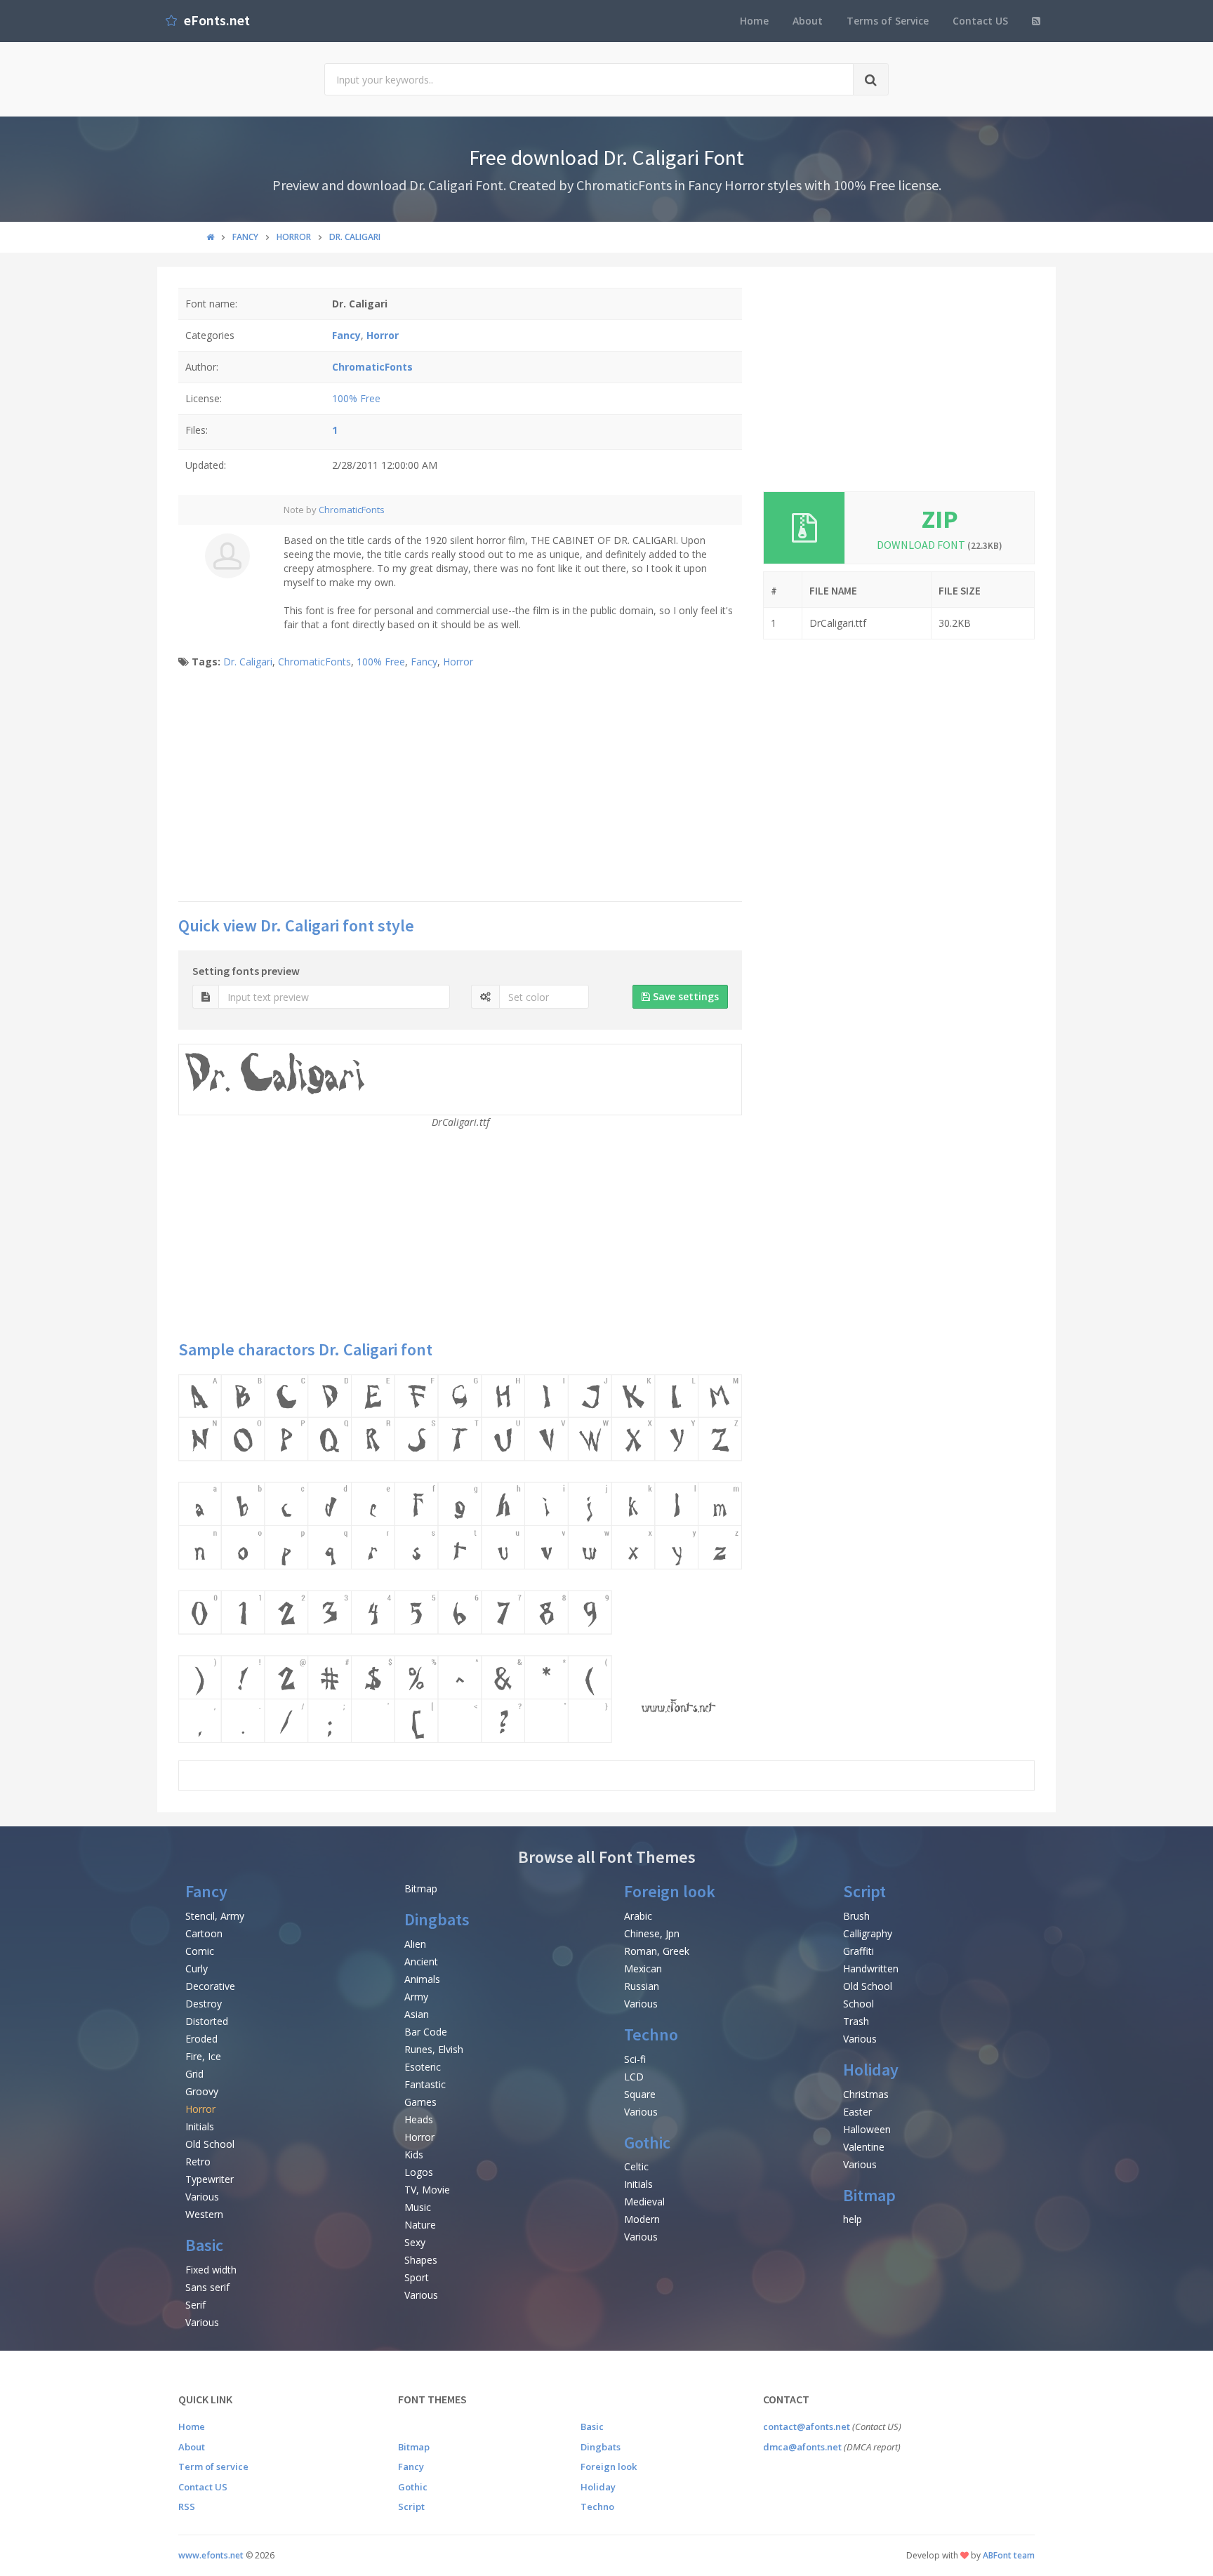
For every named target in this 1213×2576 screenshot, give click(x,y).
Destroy (204, 2004)
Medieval (644, 2202)
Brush (856, 1916)
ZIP (940, 519)
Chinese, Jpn (652, 1933)
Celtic (636, 2166)
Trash (856, 2021)
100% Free (356, 398)
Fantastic (425, 2084)
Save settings (684, 996)
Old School (210, 2144)
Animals (422, 1979)
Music (418, 2207)
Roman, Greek (657, 1951)
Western (204, 2214)
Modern (642, 2219)
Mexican (643, 1968)
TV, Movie (427, 2190)
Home (754, 21)
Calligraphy (868, 1933)
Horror (458, 662)
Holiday (871, 2070)
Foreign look (670, 1891)
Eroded (201, 2039)
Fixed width (211, 2270)
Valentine (864, 2147)
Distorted (207, 2021)
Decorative (210, 1986)
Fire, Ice (203, 2056)
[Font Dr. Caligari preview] (460, 1559)
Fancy (424, 662)
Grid (194, 2074)
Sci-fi (635, 2059)
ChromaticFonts (352, 510)
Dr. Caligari (248, 662)
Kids (414, 2155)
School (859, 2004)
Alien (415, 1944)
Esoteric (423, 2067)
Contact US (980, 21)
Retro (198, 2162)
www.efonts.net (211, 2555)
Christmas (866, 2094)
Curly (197, 1968)
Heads (419, 2119)
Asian (417, 2014)
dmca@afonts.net (802, 2447)
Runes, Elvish (434, 2049)
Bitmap (421, 1888)
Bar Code (426, 2032)
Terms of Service (888, 21)
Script (864, 1891)
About (808, 21)
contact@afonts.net (807, 2426)
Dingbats (437, 1919)
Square (640, 2094)
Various (202, 2197)
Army (416, 1997)
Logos (419, 2172)
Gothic (647, 2143)
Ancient (421, 1961)
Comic (200, 1951)
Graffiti (859, 1951)
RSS (187, 2507)
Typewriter (210, 2179)
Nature (420, 2225)
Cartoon (204, 1933)
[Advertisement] (460, 789)
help (853, 2219)
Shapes (421, 2260)
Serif (195, 2305)
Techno (651, 2034)
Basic (204, 2245)
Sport (417, 2277)
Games (420, 2102)
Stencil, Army (215, 1916)
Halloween (867, 2129)
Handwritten (871, 1968)
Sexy (415, 2242)
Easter (857, 2112)
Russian (642, 1986)
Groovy (202, 2091)
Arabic (638, 1916)
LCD (634, 2077)
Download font (940, 545)
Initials (200, 2126)
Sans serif (207, 2287)
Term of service (213, 2467)
